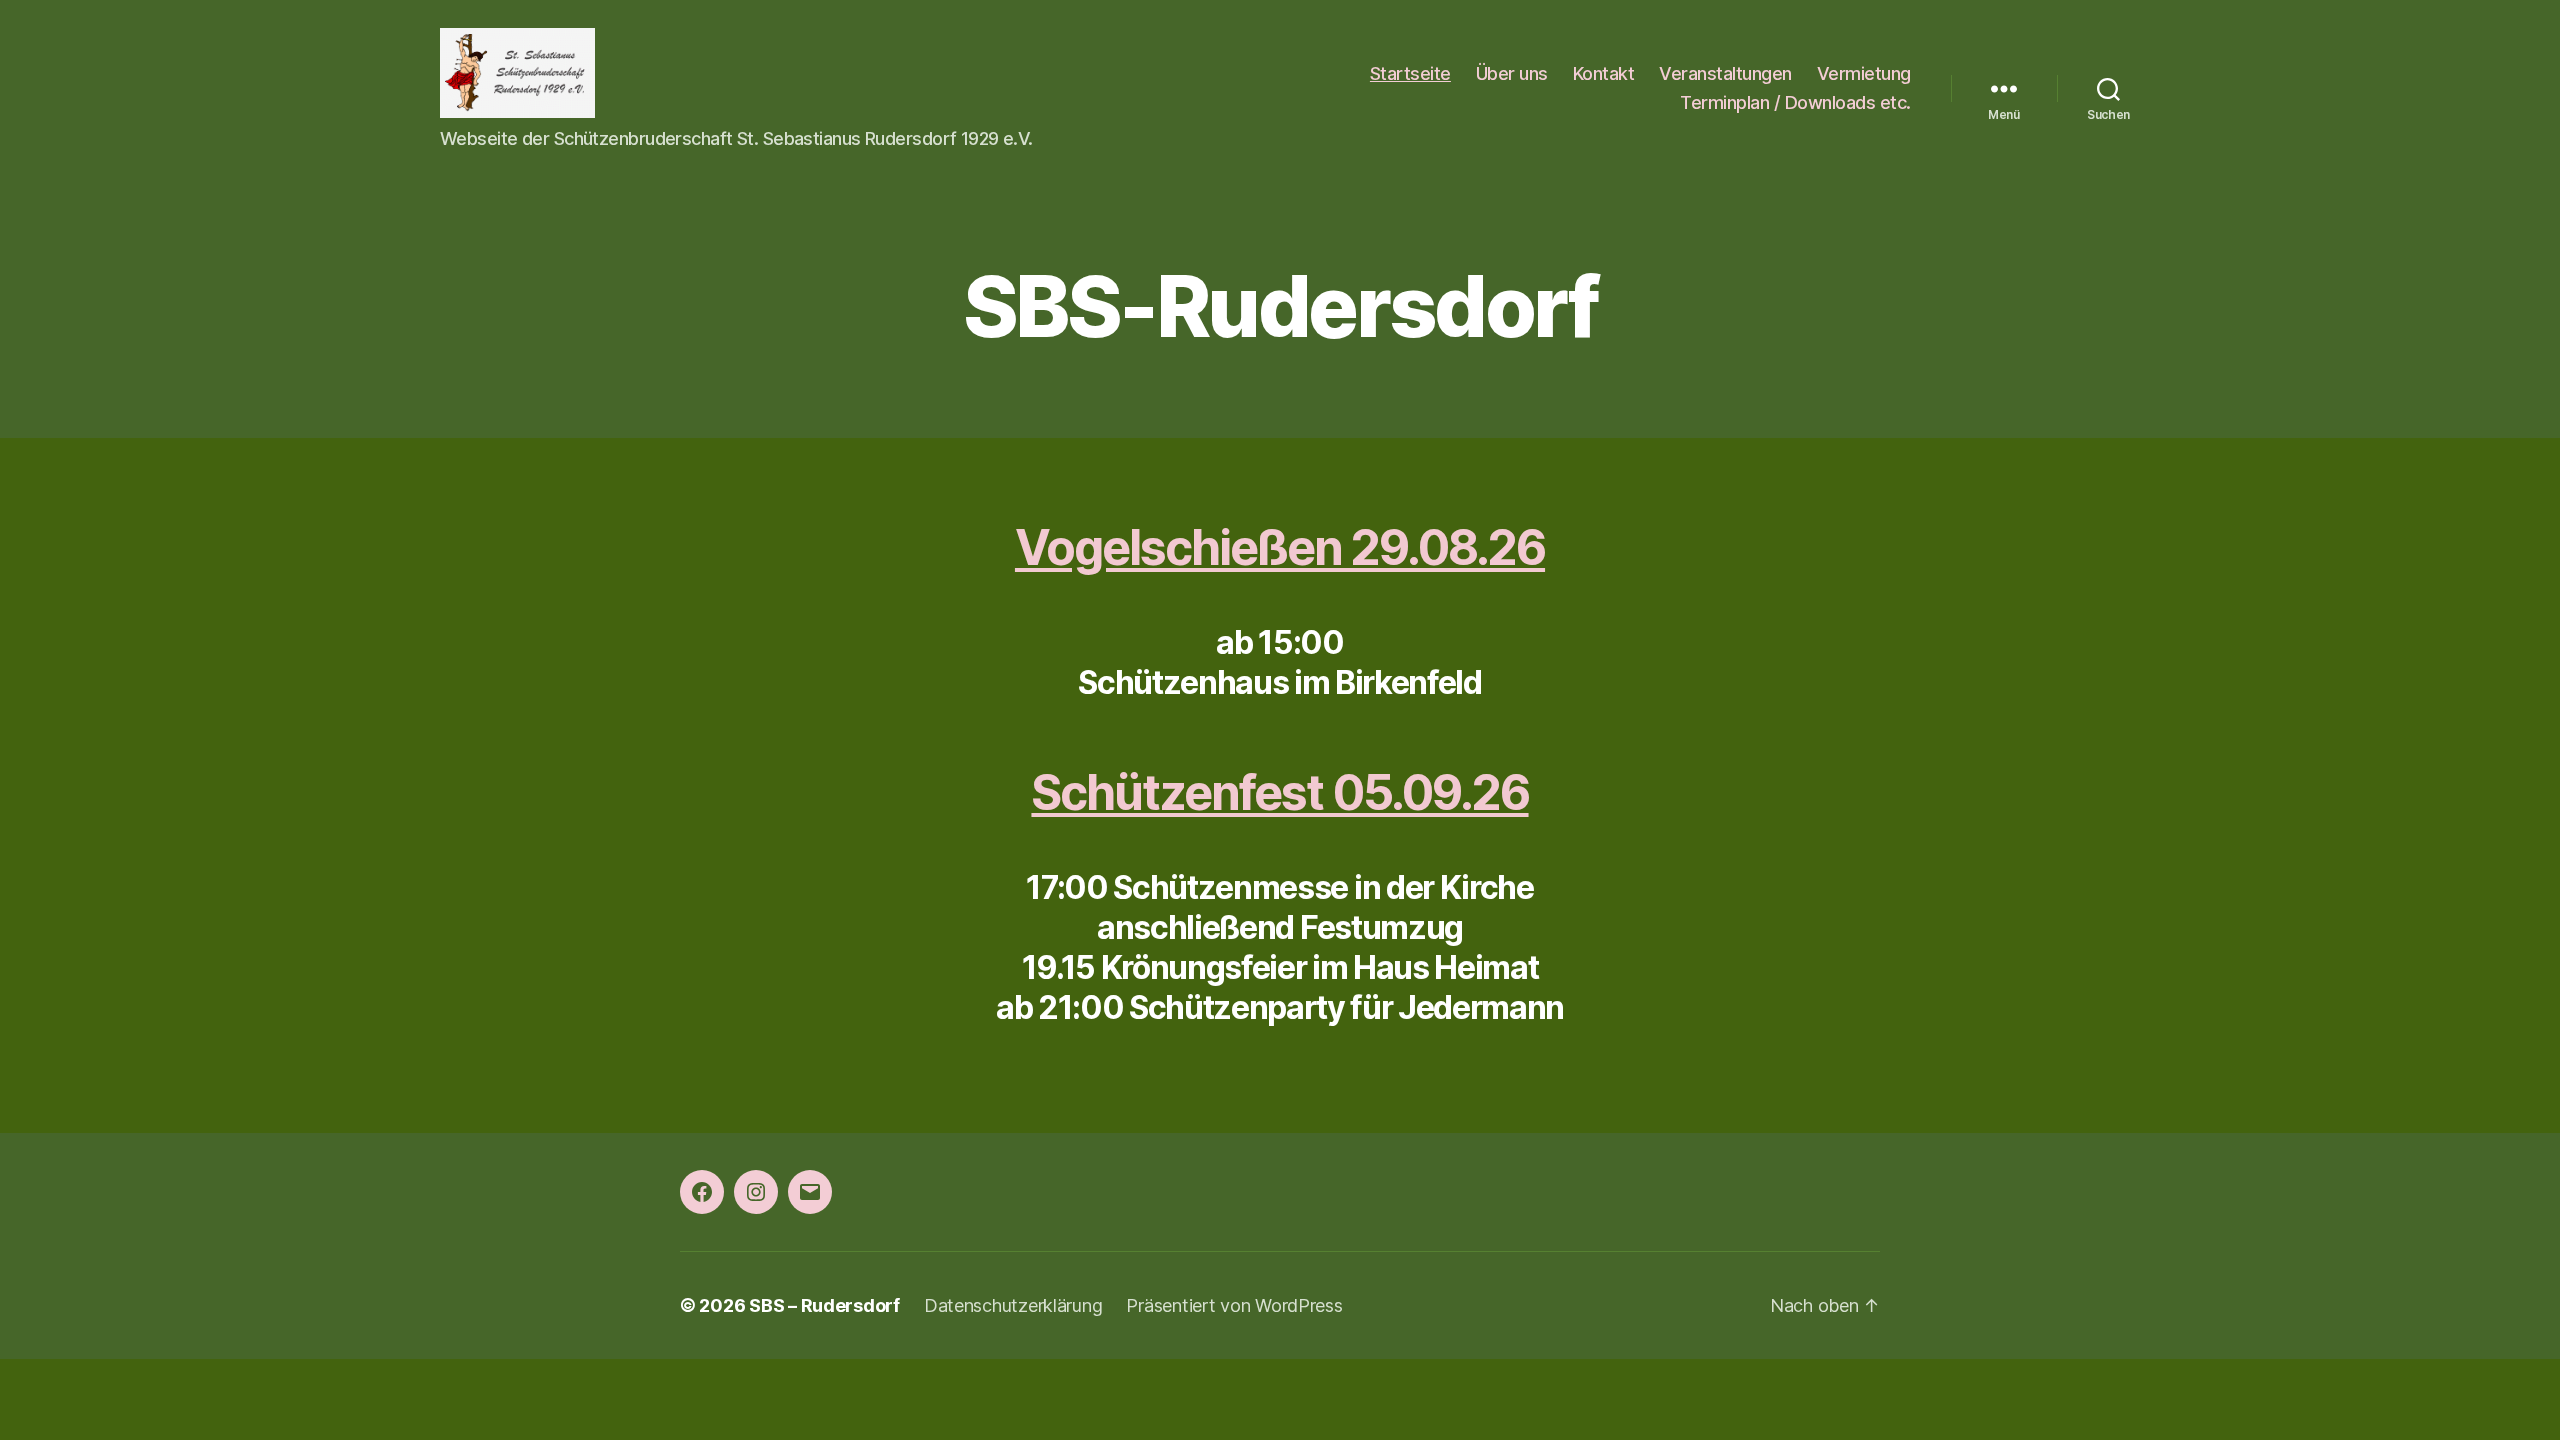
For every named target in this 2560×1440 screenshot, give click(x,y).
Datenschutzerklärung (1013, 1305)
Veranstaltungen (1725, 73)
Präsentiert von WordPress (1234, 1305)
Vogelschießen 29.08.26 (1280, 547)
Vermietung (1864, 73)
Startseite (1410, 73)
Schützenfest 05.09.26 (1279, 792)
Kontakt (1604, 73)
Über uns (1512, 73)
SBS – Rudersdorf (824, 1305)
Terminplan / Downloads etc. (1795, 102)
